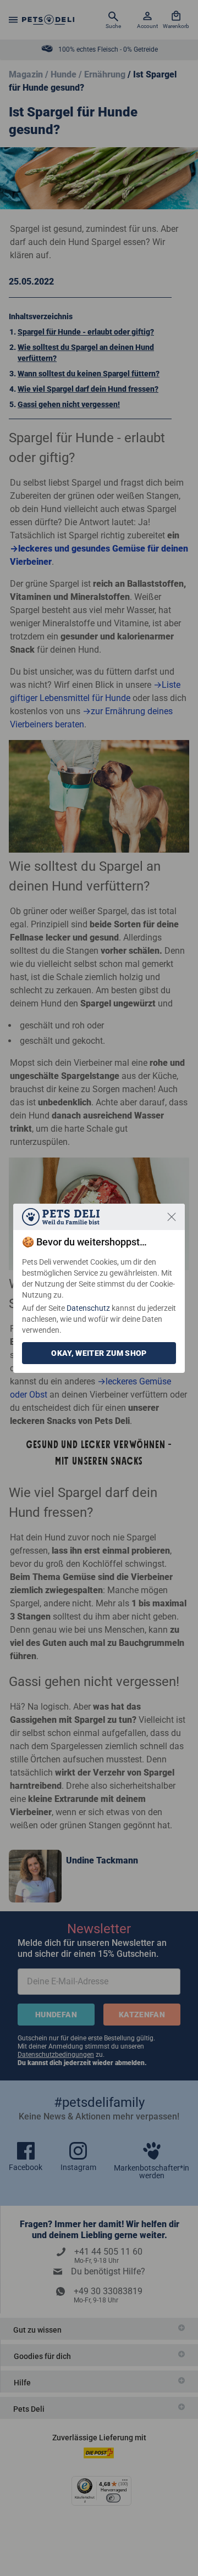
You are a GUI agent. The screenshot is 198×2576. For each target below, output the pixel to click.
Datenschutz (88, 1308)
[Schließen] (172, 1217)
